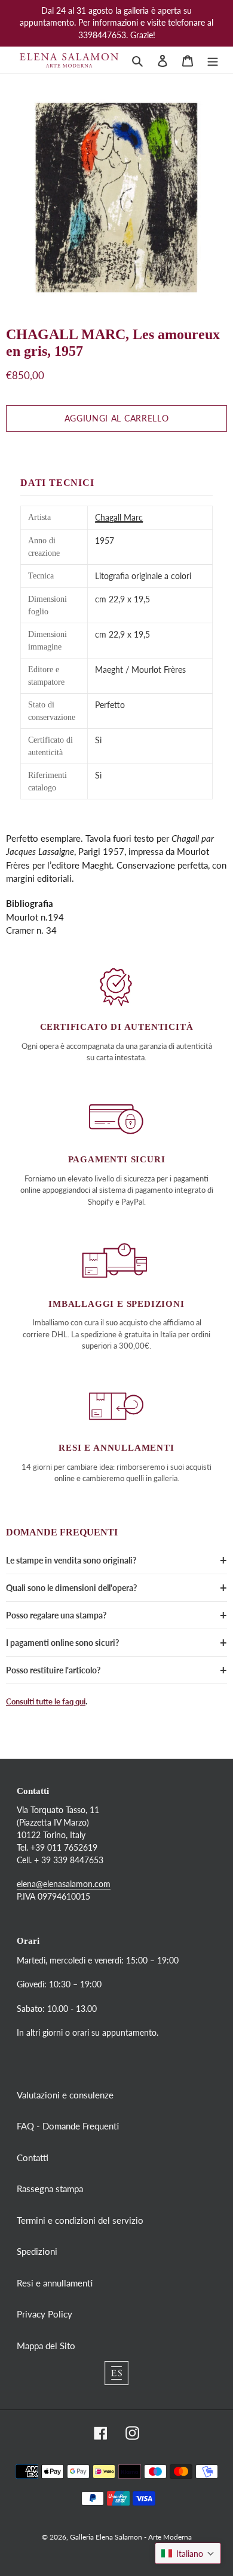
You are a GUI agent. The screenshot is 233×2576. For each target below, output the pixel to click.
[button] (188, 2553)
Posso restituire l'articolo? (53, 1670)
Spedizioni (37, 2251)
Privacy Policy (45, 2314)
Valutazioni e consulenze (65, 2095)
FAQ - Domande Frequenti (68, 2126)
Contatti (33, 2158)
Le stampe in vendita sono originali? (71, 1560)
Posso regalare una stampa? (56, 1615)
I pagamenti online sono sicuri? (62, 1643)
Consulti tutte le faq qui (46, 1701)
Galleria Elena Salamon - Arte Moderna (131, 2537)
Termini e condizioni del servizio (80, 2220)
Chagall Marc (119, 517)
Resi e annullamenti (55, 2283)
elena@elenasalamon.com (64, 1884)
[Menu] (213, 60)
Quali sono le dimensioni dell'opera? (71, 1588)
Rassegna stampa (50, 2189)
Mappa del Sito (46, 2346)
